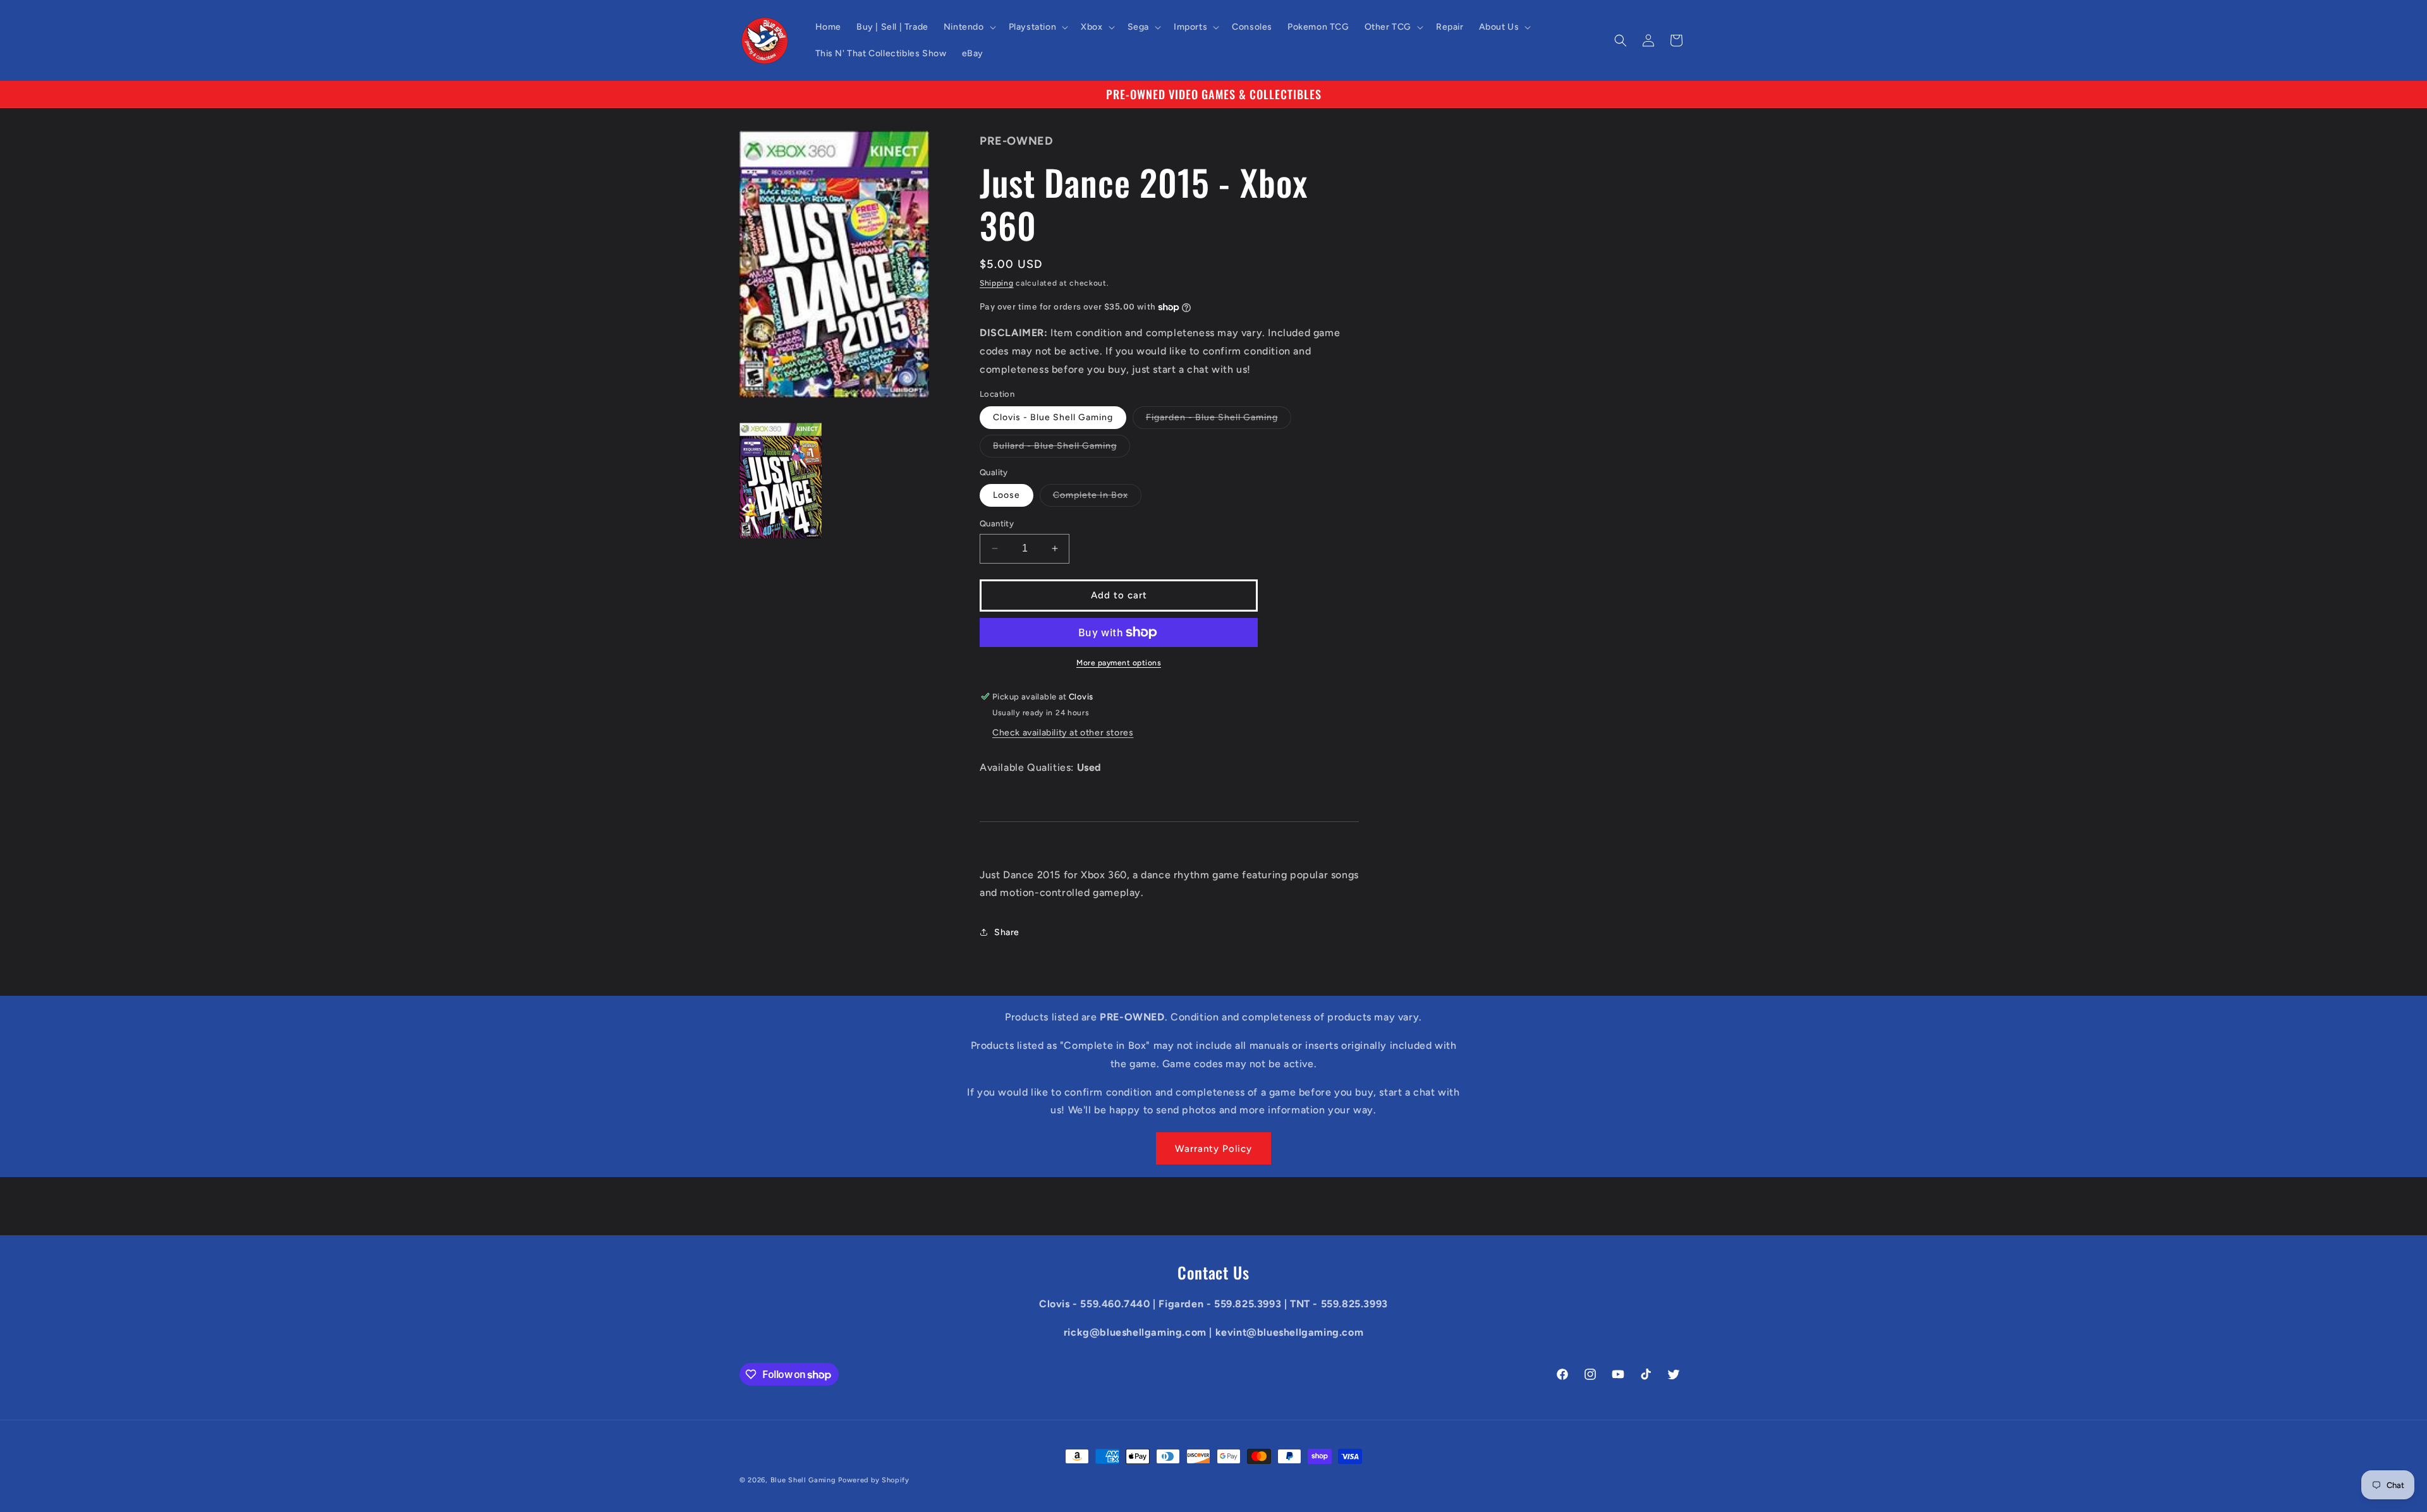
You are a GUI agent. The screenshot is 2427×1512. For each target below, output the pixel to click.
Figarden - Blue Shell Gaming (1219, 420)
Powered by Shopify (874, 1480)
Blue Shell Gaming (803, 1480)
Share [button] (1007, 932)
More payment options (1119, 663)
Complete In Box (1097, 498)
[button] (969, 27)
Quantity (997, 523)
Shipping (997, 283)
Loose (1007, 495)
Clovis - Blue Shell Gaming (1053, 417)
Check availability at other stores (1063, 733)
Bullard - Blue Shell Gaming (1061, 449)
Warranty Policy (1213, 1149)
